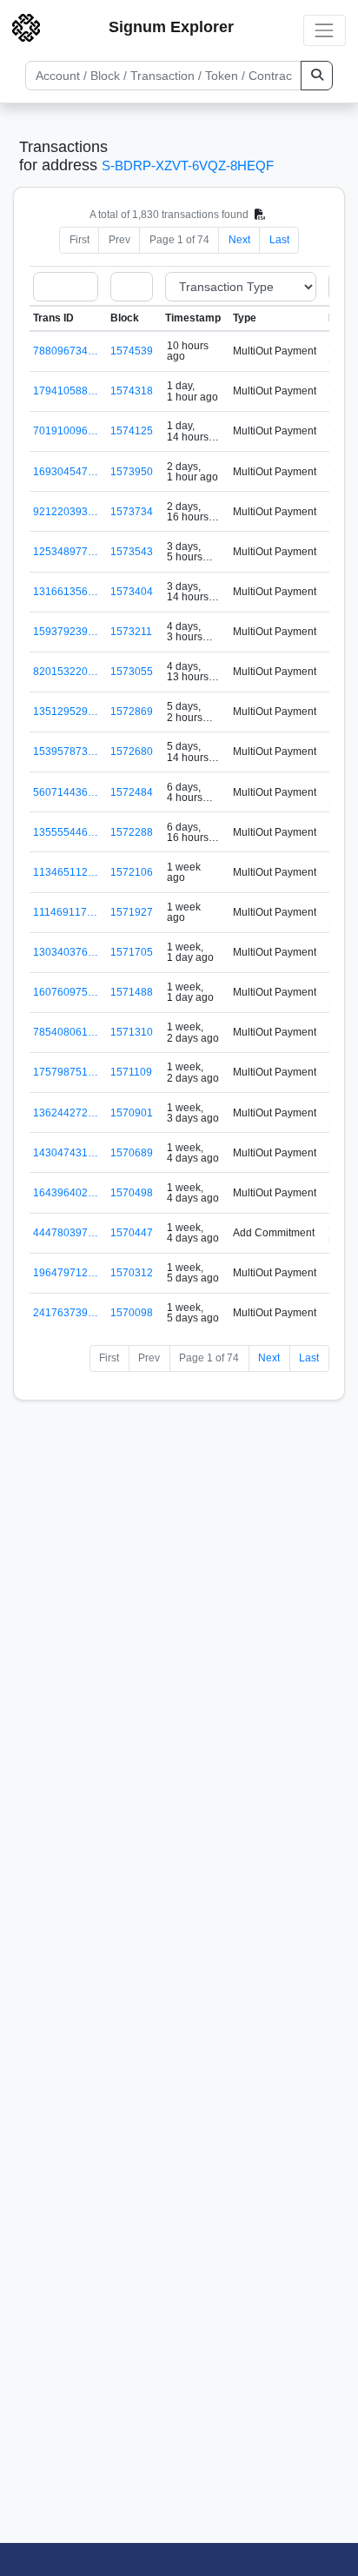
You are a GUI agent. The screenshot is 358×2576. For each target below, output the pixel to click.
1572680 (132, 752)
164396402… (66, 1193)
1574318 (132, 391)
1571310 (132, 1032)
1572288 (132, 832)
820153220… (66, 672)
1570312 (132, 1273)
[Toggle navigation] (325, 30)
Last (279, 240)
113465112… (66, 872)
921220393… (66, 512)
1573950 (132, 472)
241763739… (66, 1313)
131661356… (66, 592)
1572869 (132, 712)
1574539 (132, 351)
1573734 (132, 512)
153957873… (66, 752)
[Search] (317, 76)
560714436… (66, 792)
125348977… (66, 552)
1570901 (132, 1113)
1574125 (132, 431)
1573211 (131, 632)
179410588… (66, 391)
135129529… (66, 712)
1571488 (132, 992)
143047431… (66, 1153)
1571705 (132, 952)
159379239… (66, 632)
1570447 (132, 1233)
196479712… (66, 1273)
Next (239, 240)
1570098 (132, 1313)
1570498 (132, 1193)
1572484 (132, 792)
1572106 (132, 872)
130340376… (66, 952)
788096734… (66, 351)
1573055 (132, 672)
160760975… (66, 992)
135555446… (66, 832)
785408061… (66, 1032)
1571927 (132, 912)
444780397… (66, 1233)
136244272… (66, 1113)
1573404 (132, 592)
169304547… (66, 472)
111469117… (65, 912)
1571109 (131, 1072)
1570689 (132, 1153)
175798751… (66, 1072)
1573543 (132, 552)
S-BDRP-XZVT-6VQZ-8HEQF (188, 166)
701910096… (66, 431)
